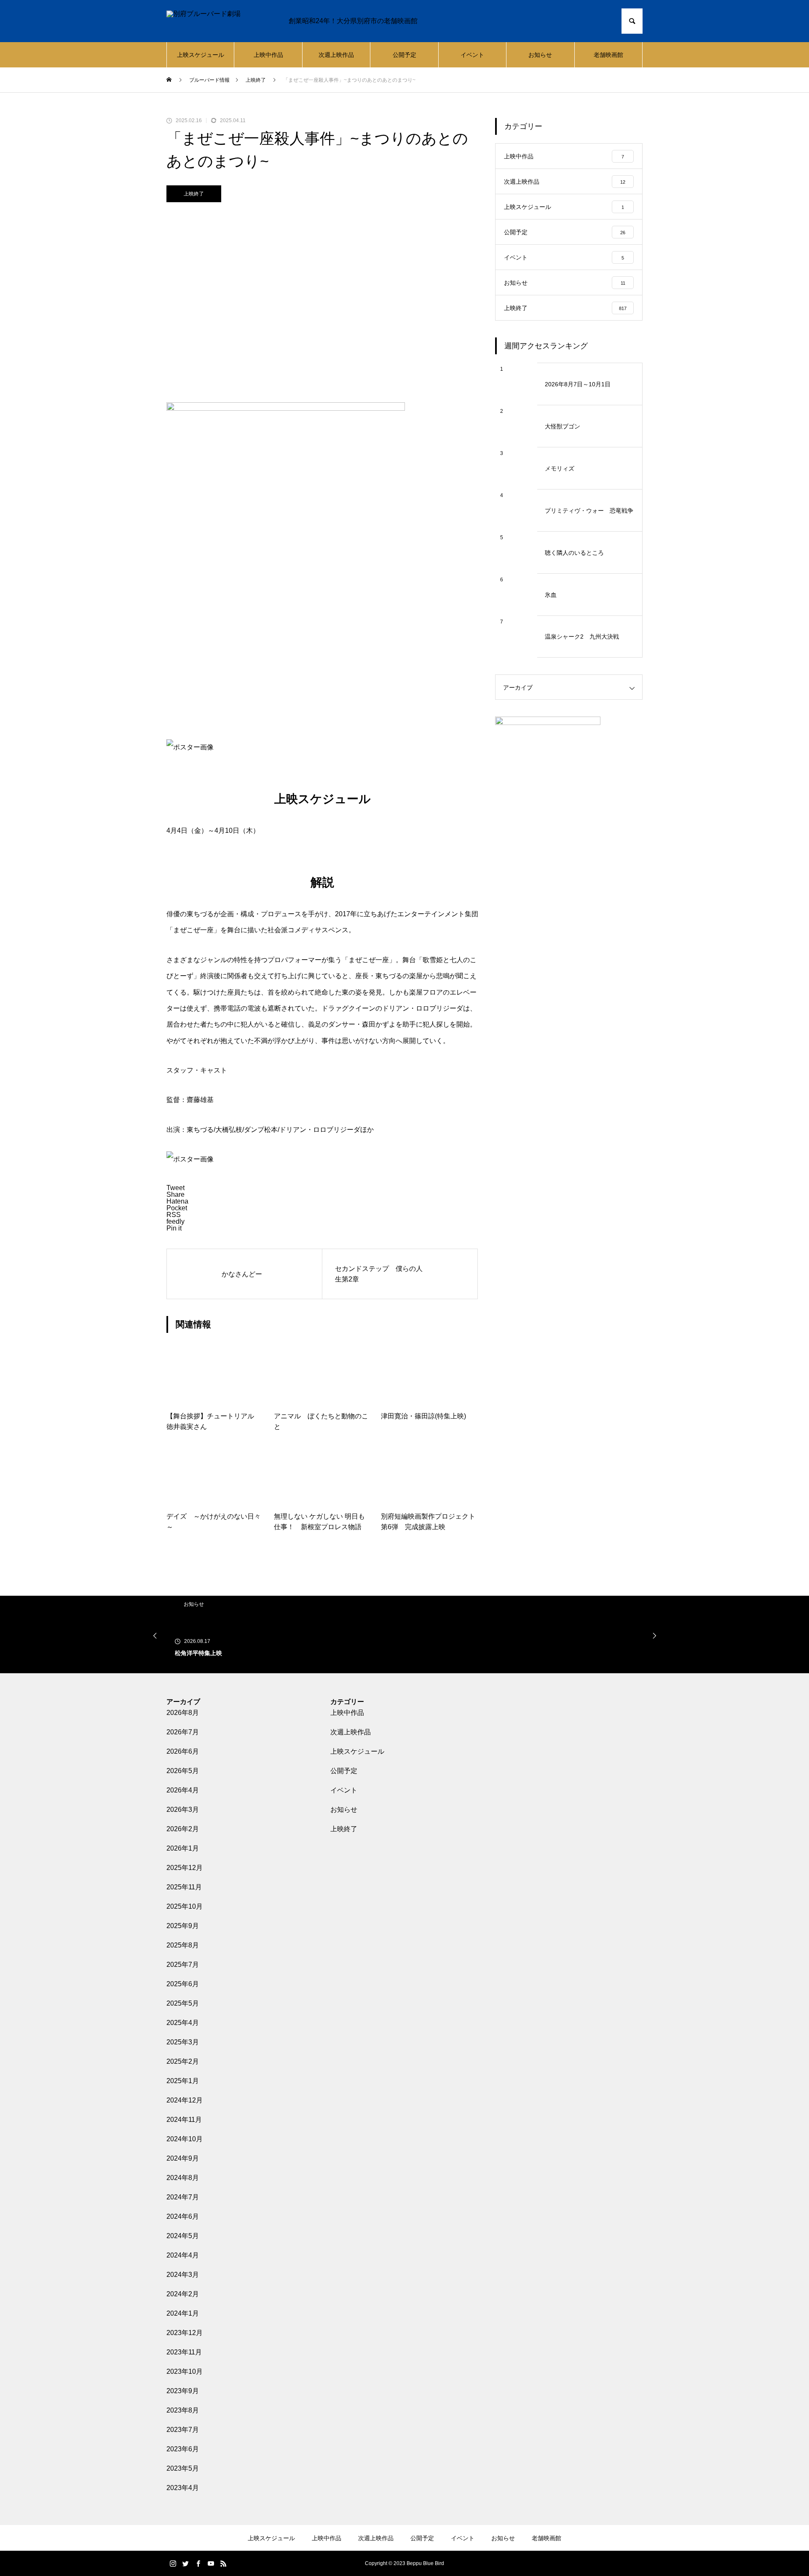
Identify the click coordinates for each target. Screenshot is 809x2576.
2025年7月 (183, 1965)
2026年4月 (183, 1790)
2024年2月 (183, 2294)
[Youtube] (211, 2563)
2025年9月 (183, 1926)
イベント (472, 55)
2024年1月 (183, 2313)
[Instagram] (173, 2563)
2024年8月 (183, 2178)
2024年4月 (183, 2255)
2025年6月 (183, 1984)
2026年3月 (183, 1810)
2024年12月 (185, 2100)
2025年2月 (183, 2061)
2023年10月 (185, 2371)
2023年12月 (185, 2333)
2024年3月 (183, 2275)
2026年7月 (183, 1732)
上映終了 (194, 194)
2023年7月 (183, 2430)
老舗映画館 (608, 55)
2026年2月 (183, 1829)
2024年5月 (183, 2236)
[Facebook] (198, 2563)
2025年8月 (183, 1945)
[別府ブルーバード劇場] (219, 21)
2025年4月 (183, 2023)
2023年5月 (183, 2468)
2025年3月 (183, 2042)
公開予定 (404, 55)
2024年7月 (183, 2197)
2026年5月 (183, 1771)
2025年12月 (185, 1868)
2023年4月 (183, 2488)
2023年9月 (183, 2391)
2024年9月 (183, 2158)
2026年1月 (183, 1848)
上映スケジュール (201, 55)
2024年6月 (183, 2216)
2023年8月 (183, 2410)
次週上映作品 (336, 55)
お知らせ (540, 55)
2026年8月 (183, 1713)
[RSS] (223, 2563)
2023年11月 (184, 2352)
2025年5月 (183, 2003)
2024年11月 (184, 2120)
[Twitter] (185, 2563)
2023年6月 (183, 2449)
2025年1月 (183, 2081)
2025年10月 (185, 1906)
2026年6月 (183, 1751)
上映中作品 (268, 55)
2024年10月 (185, 2139)
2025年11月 (184, 1887)
